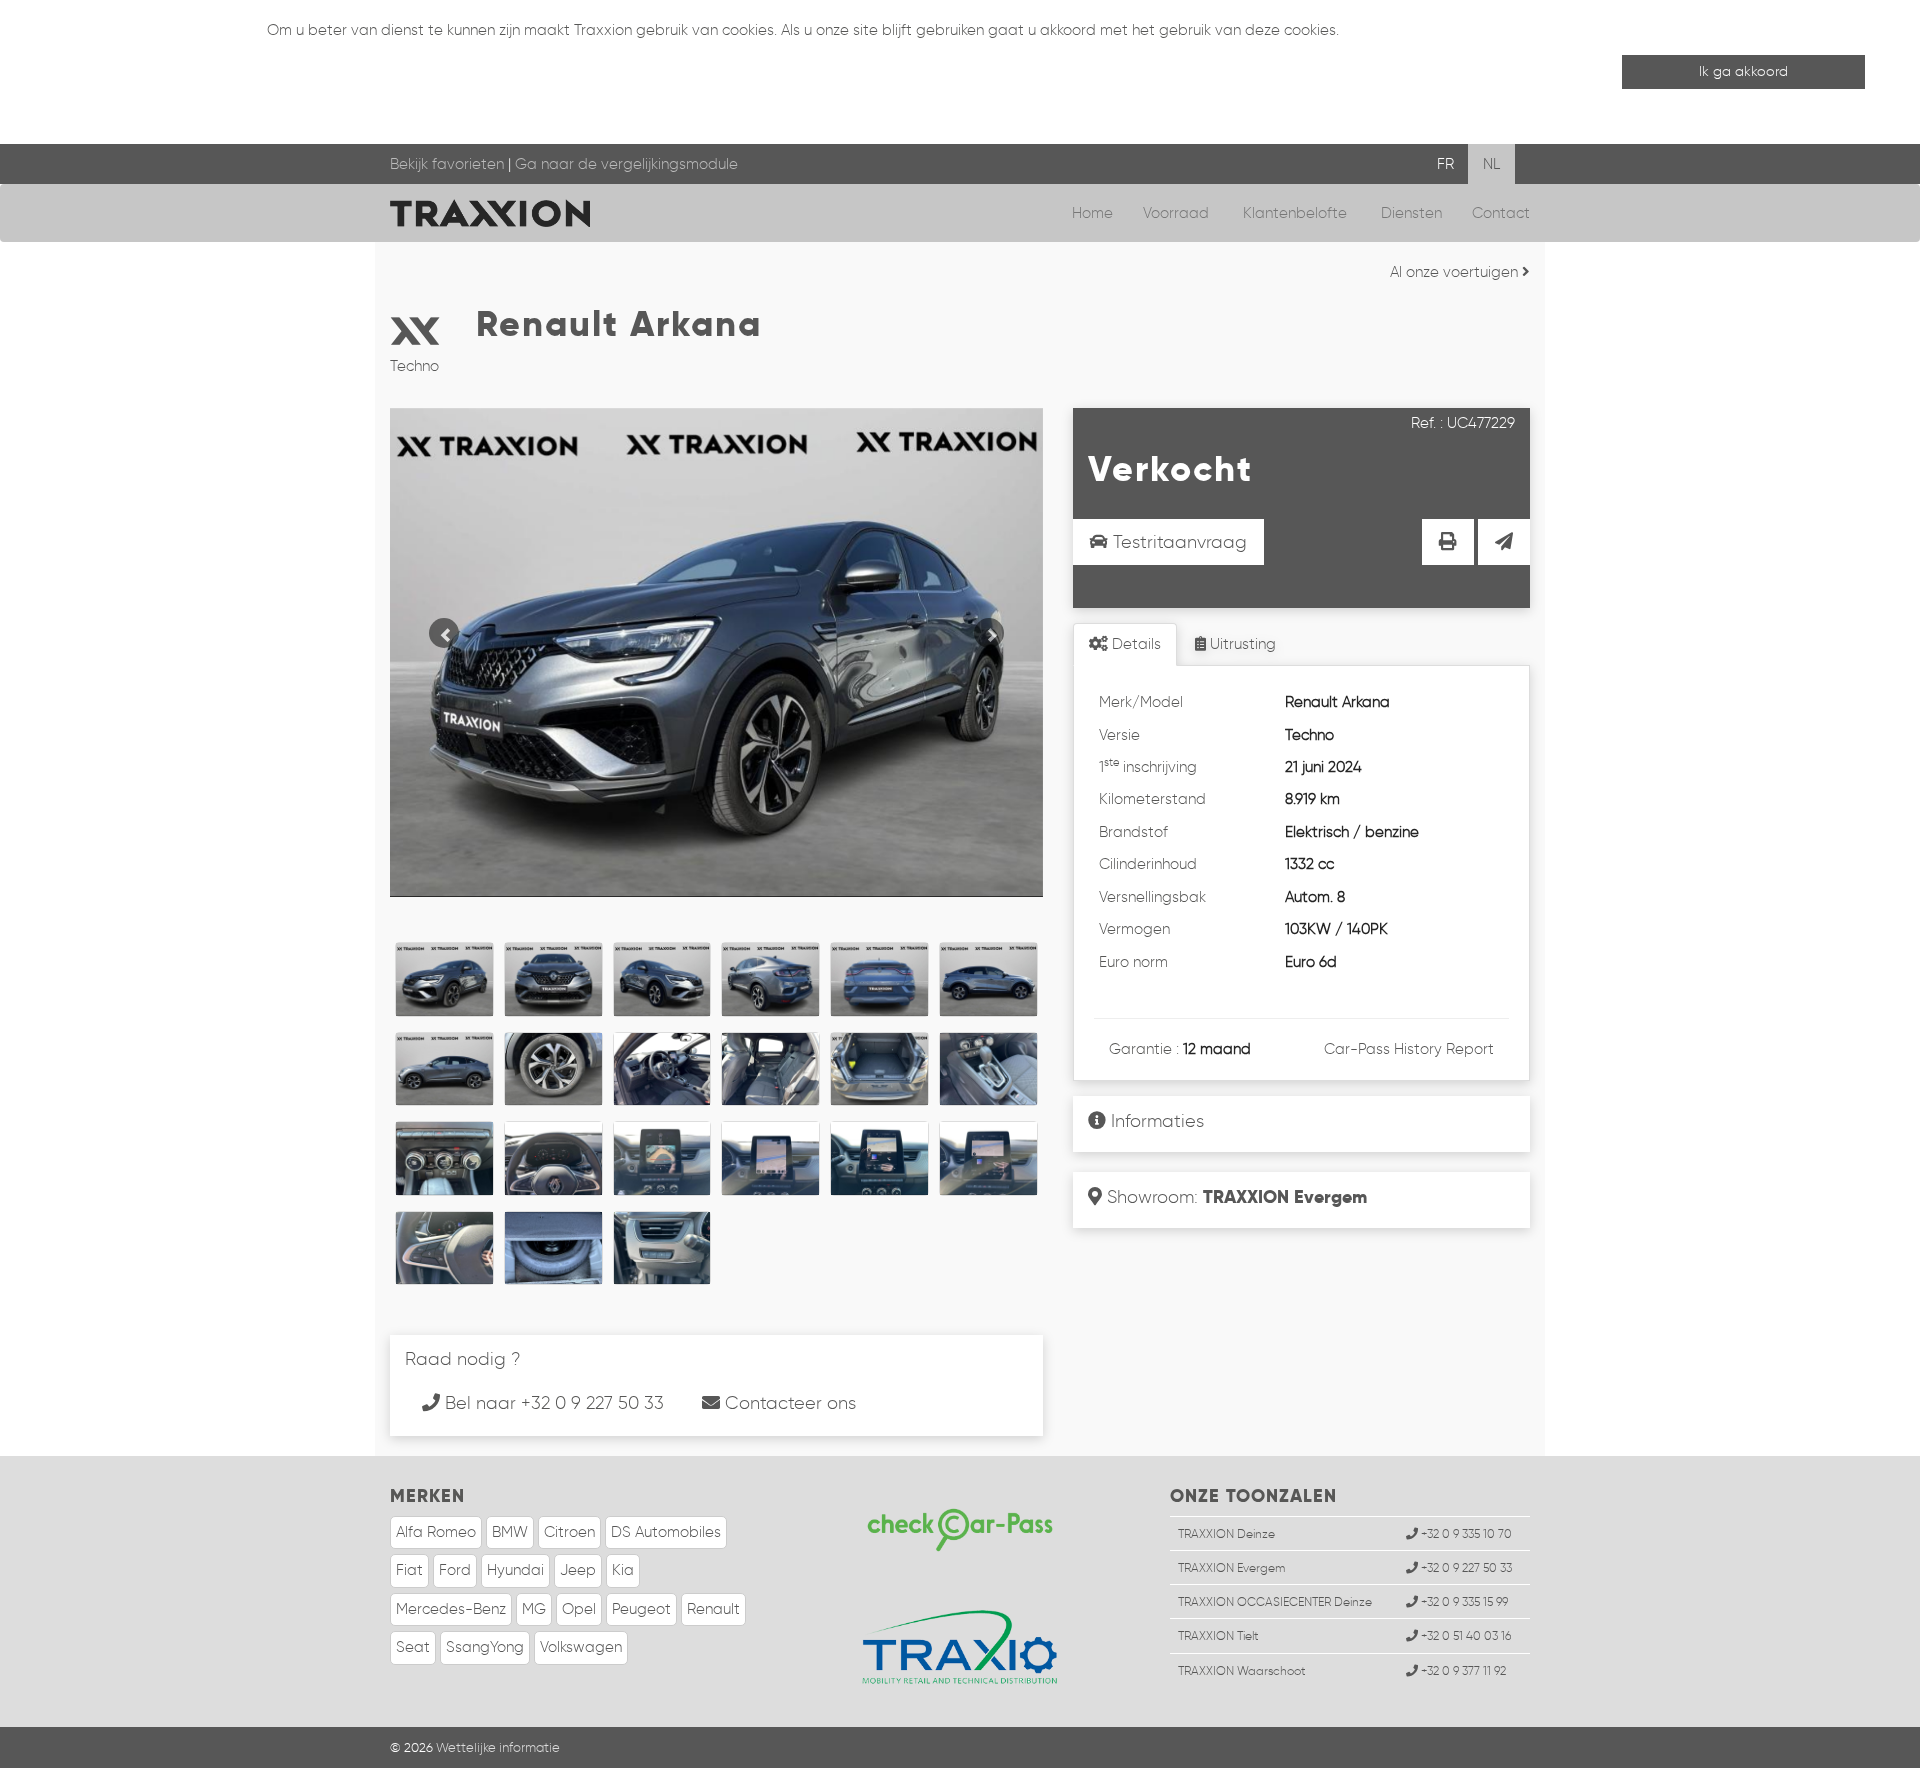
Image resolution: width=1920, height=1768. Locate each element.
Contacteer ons (788, 1403)
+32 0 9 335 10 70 (1465, 1533)
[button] (439, 628)
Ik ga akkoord (1743, 71)
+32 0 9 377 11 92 (1462, 1670)
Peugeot (641, 1609)
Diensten (1411, 213)
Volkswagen (581, 1647)
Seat (413, 1647)
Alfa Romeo (436, 1532)
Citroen (569, 1532)
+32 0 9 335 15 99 (1463, 1601)
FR (1445, 164)
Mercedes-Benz (451, 1609)
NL (1491, 164)
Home (1092, 213)
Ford (455, 1570)
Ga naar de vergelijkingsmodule (626, 164)
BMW (510, 1532)
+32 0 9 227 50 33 (1465, 1567)
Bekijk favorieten (447, 164)
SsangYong (485, 1647)
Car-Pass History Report (1409, 1049)
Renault (713, 1609)
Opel (579, 1609)
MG (534, 1609)
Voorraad (1178, 213)
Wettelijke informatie (498, 1747)
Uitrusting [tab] (1241, 644)
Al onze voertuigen (1456, 272)
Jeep (578, 1570)
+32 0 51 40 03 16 (1464, 1635)
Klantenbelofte (1297, 213)
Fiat (409, 1570)
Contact (1501, 213)
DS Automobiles (666, 1532)
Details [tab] (1134, 644)
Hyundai (515, 1570)
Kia (623, 1570)
